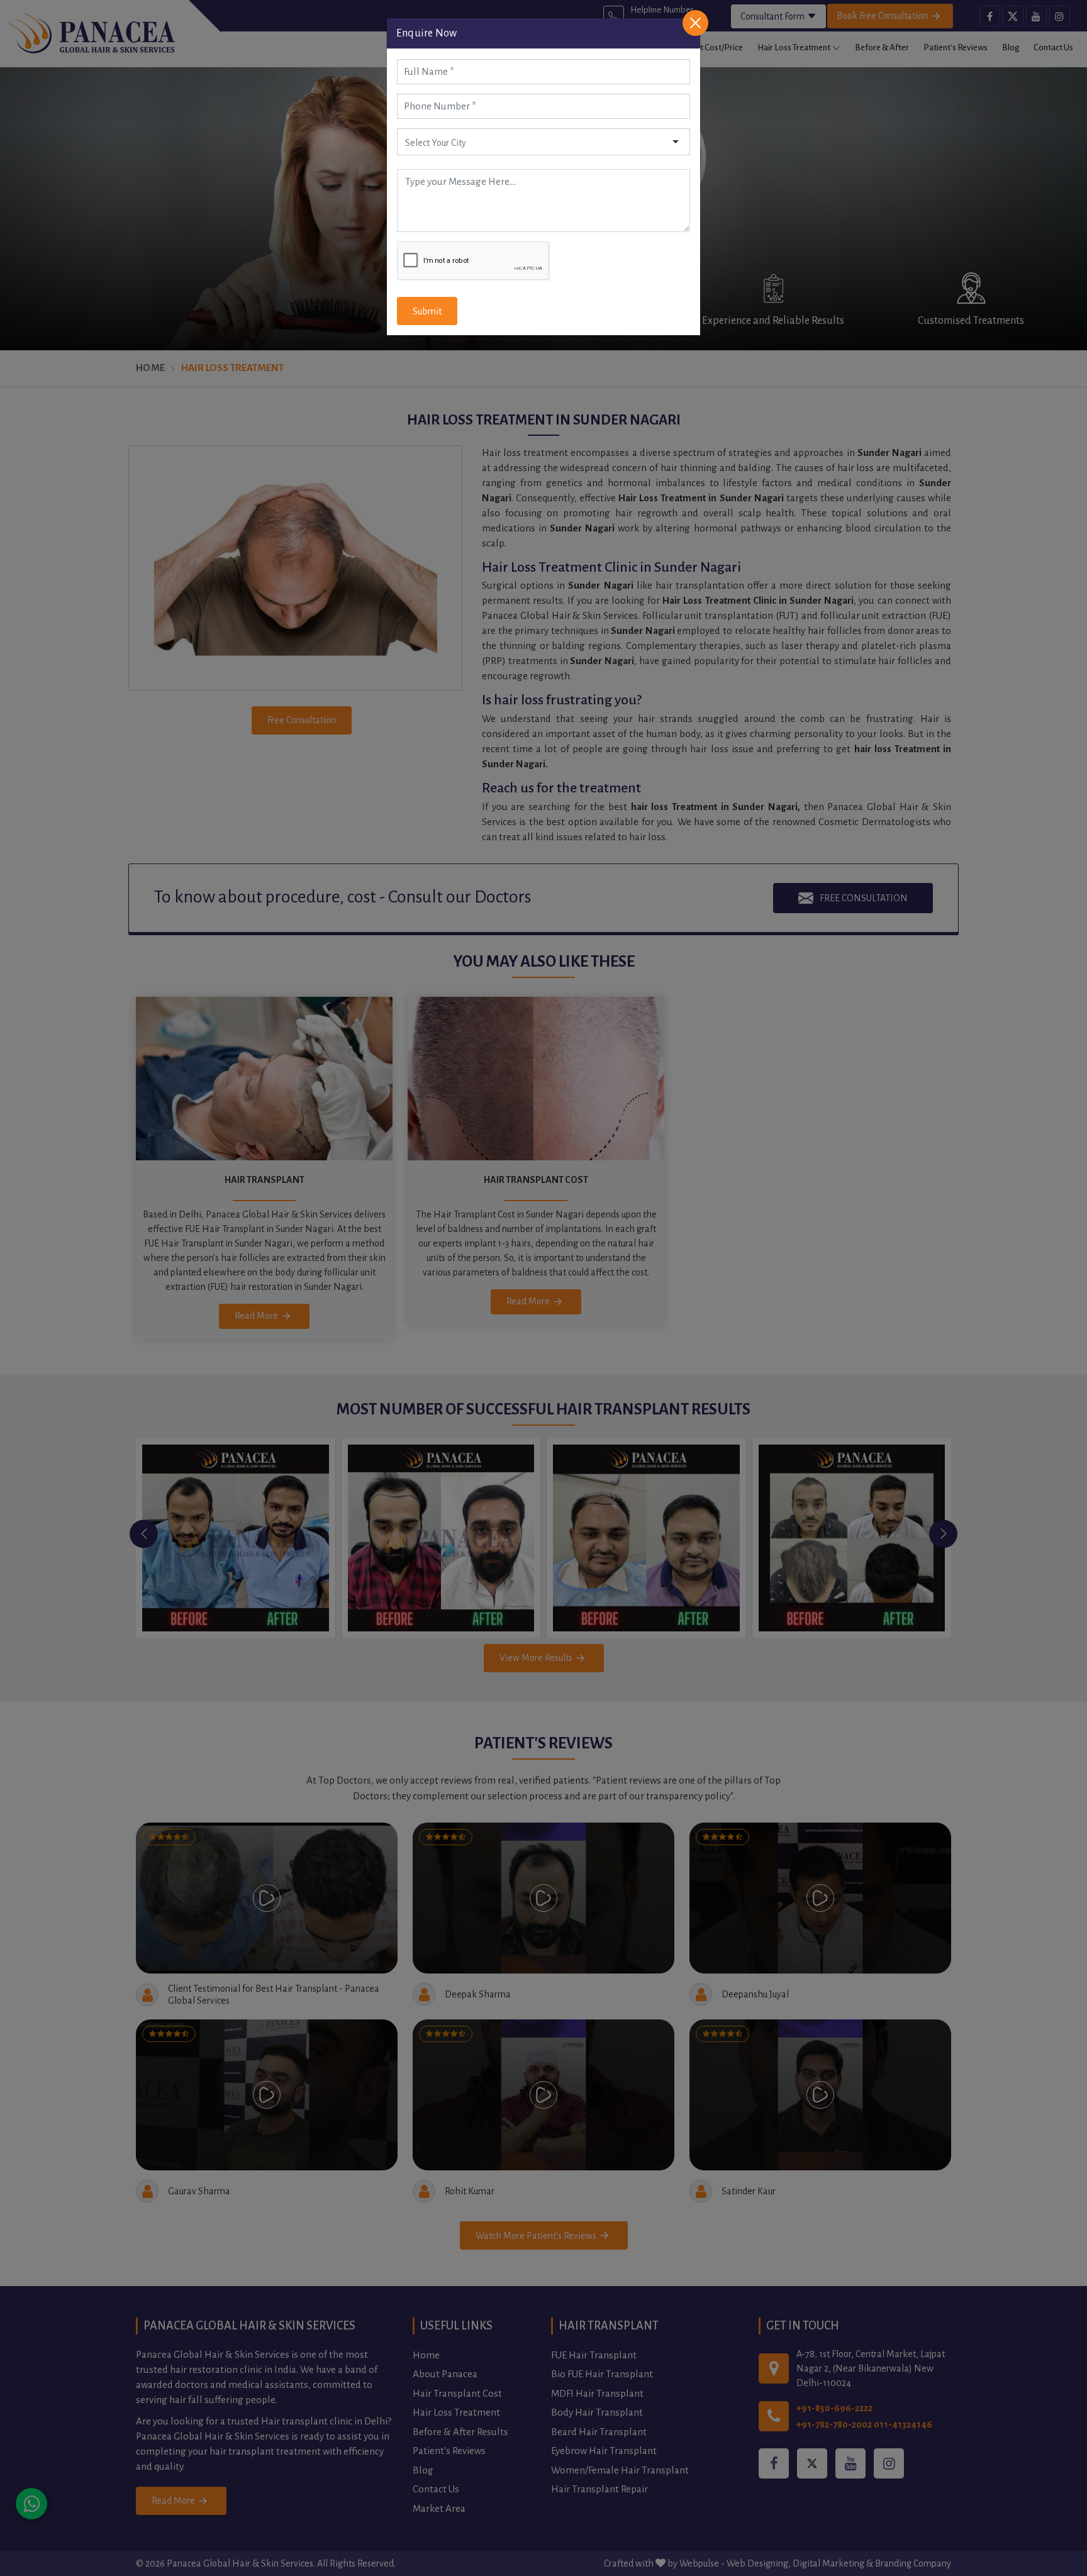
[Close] (695, 23)
